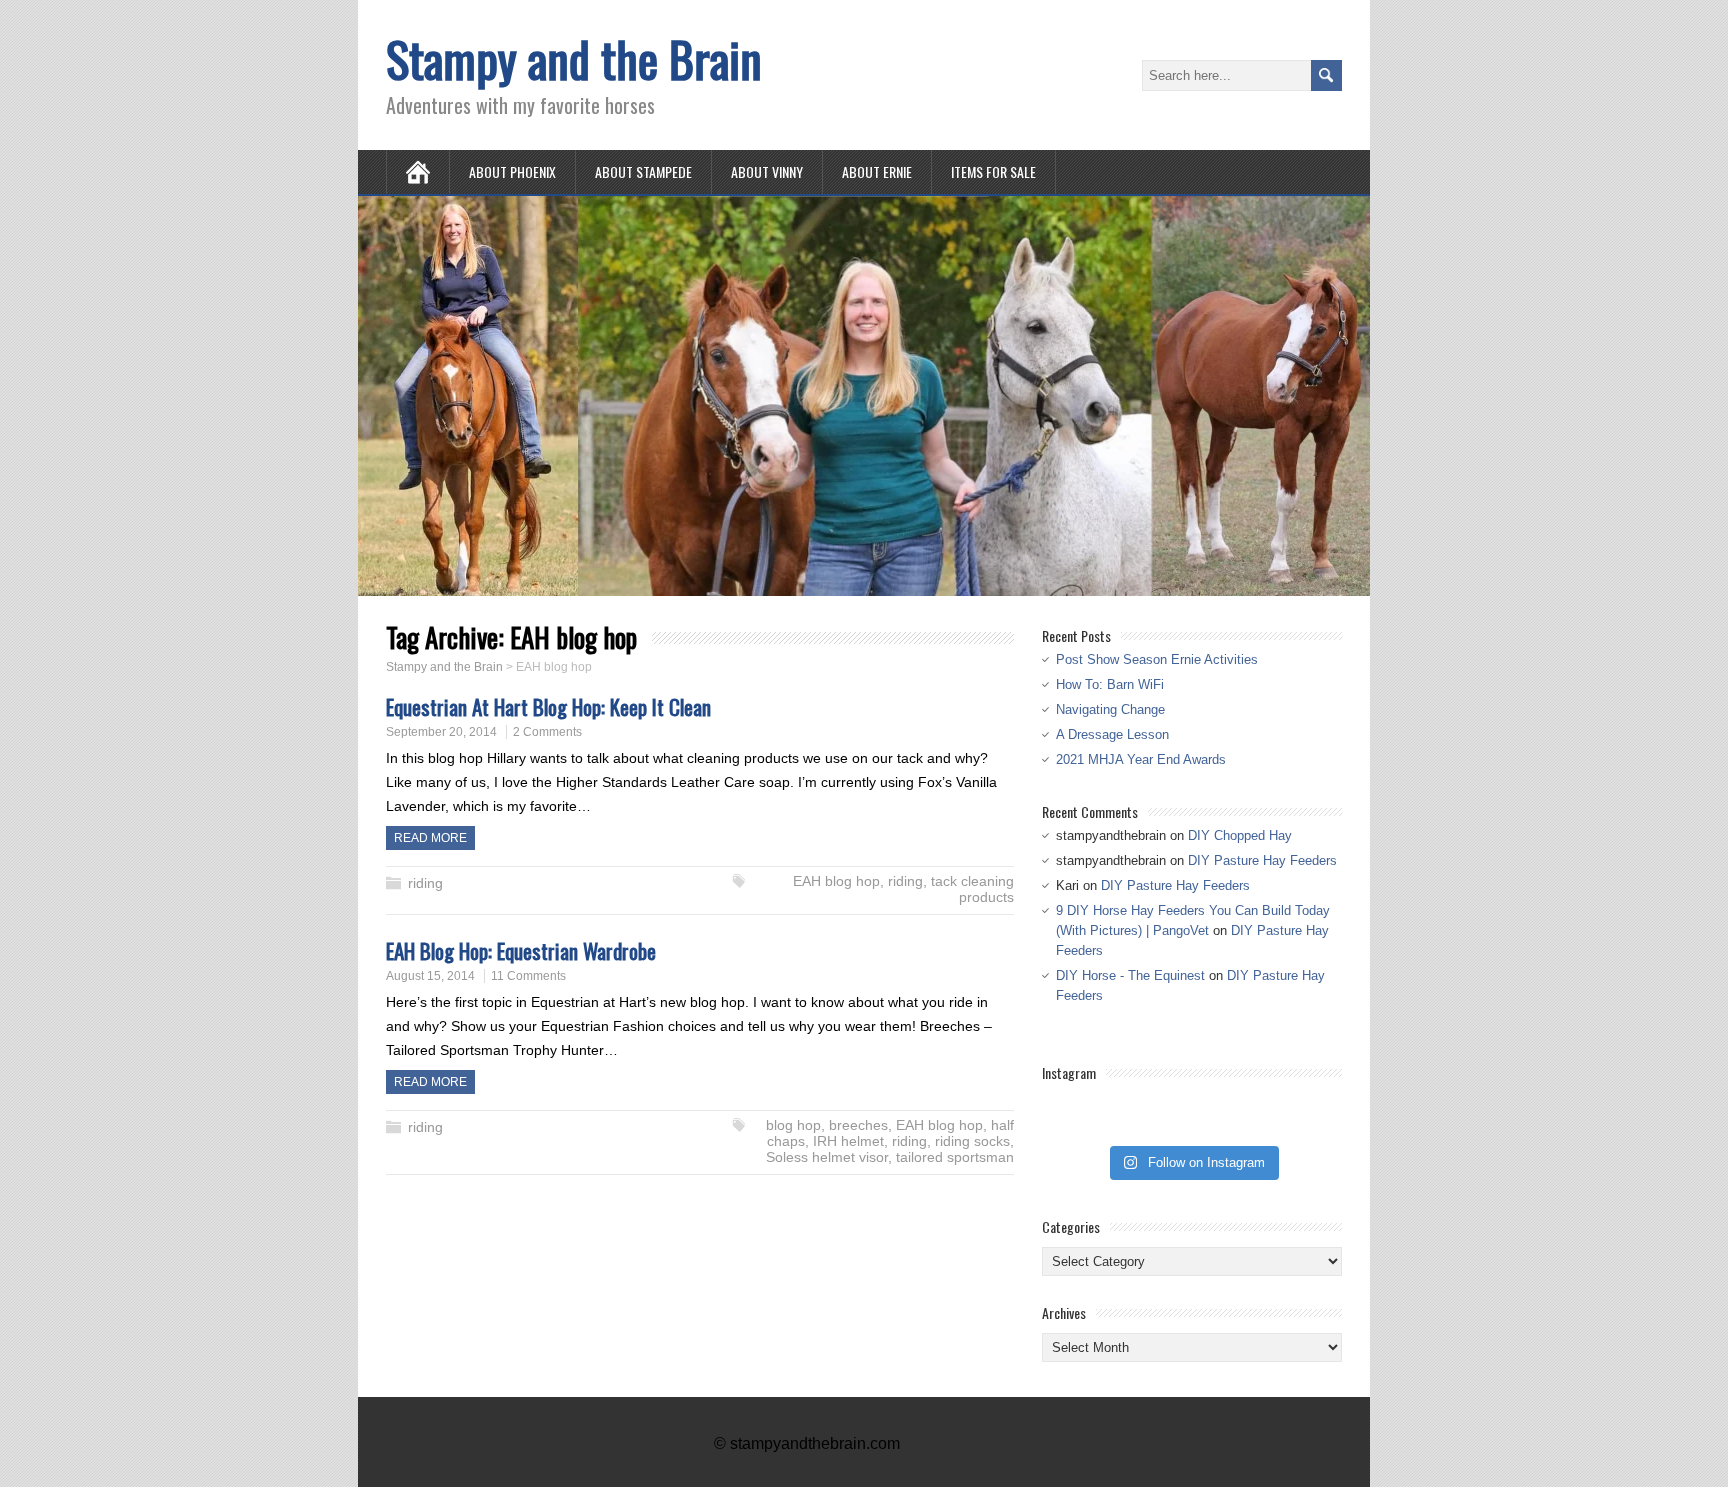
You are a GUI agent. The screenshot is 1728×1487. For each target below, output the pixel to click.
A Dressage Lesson (1112, 734)
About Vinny (767, 171)
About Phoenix (512, 171)
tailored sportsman (955, 1157)
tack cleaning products (972, 889)
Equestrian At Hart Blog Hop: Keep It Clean (548, 706)
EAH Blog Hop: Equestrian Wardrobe (521, 950)
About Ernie (877, 171)
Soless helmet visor (827, 1157)
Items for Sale (993, 171)
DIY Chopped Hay (1240, 835)
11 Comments (528, 976)
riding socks (972, 1141)
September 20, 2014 (441, 732)
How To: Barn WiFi (1110, 684)
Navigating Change (1110, 709)
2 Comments (547, 732)
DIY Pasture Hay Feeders (1262, 860)
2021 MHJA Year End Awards (1141, 759)
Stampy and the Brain (574, 58)
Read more (430, 838)
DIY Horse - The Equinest (1130, 975)
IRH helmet (848, 1141)
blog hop (793, 1125)
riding (425, 883)
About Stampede (643, 171)
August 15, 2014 (430, 976)
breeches (858, 1125)
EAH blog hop (836, 881)
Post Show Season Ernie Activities (1157, 659)
